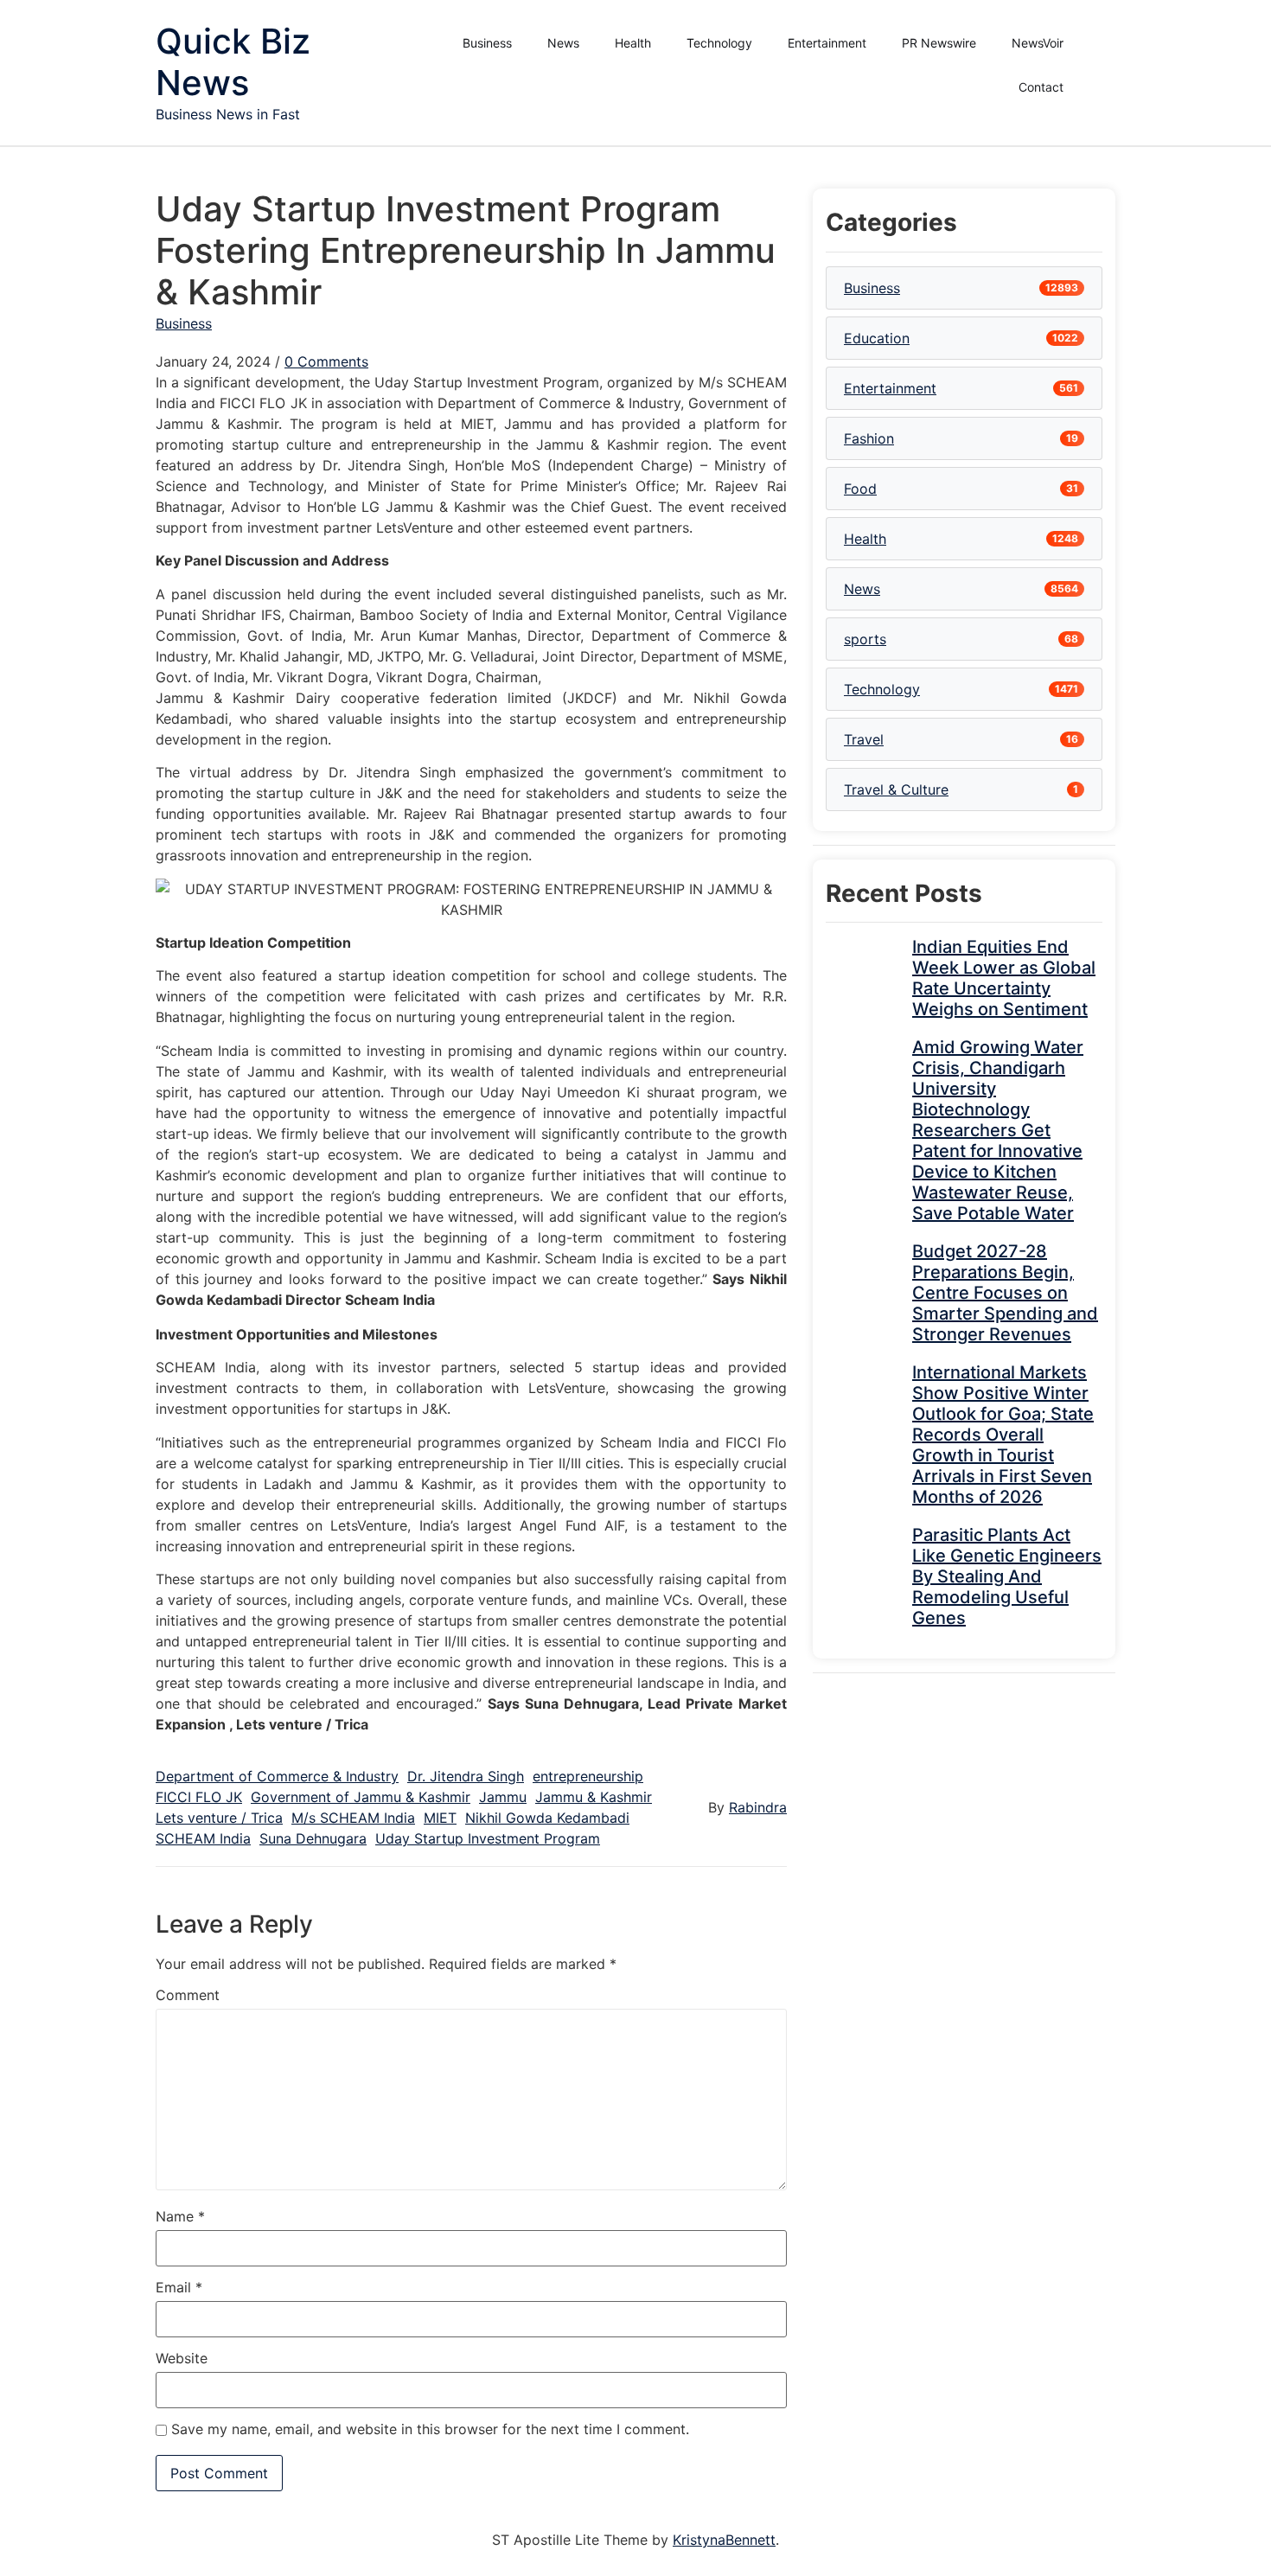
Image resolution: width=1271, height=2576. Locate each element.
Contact (1041, 87)
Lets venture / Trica (219, 1818)
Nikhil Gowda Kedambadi (547, 1818)
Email (179, 2287)
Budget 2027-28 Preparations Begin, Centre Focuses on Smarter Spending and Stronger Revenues (1005, 1293)
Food (860, 489)
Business (487, 43)
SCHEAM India (203, 1838)
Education (877, 338)
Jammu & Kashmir (594, 1797)
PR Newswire (939, 43)
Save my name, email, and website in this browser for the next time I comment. (430, 2429)
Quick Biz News (233, 62)
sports (865, 639)
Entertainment (827, 43)
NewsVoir (1038, 43)
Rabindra (758, 1807)
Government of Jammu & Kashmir (361, 1797)
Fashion (869, 438)
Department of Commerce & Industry (277, 1776)
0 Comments (326, 361)
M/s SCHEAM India (353, 1818)
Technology (719, 43)
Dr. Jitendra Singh (466, 1776)
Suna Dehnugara (313, 1838)
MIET (440, 1818)
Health (633, 43)
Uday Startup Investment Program (488, 1838)
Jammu (503, 1797)
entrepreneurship (588, 1776)
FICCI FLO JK (199, 1797)
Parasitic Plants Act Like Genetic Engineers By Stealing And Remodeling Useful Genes (1007, 1576)
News (563, 43)
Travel (864, 739)
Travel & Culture (896, 789)
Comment (188, 1995)
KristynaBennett (724, 2540)
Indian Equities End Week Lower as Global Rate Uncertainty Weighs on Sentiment (1004, 978)
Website (182, 2358)
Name (180, 2216)
